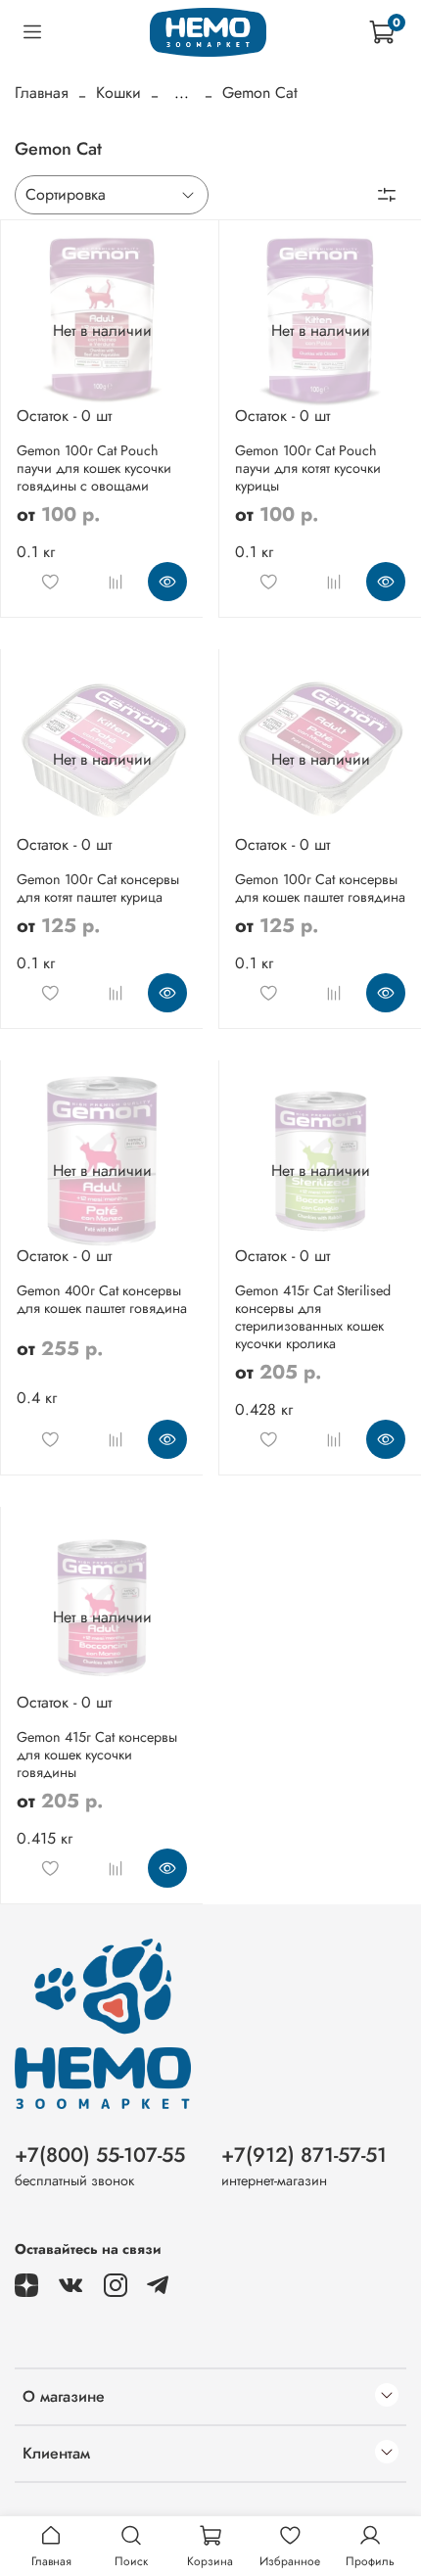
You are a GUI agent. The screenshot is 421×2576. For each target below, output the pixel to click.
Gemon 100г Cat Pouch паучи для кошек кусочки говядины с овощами (94, 468)
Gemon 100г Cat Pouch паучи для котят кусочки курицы (308, 468)
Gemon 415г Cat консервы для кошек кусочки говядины (97, 1755)
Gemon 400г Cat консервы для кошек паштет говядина (102, 1299)
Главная (42, 93)
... (182, 93)
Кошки (118, 93)
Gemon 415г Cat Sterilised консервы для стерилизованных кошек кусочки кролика (313, 1317)
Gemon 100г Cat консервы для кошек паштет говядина (320, 888)
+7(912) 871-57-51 (304, 2155)
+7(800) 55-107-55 (100, 2155)
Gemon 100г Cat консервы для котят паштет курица (98, 888)
